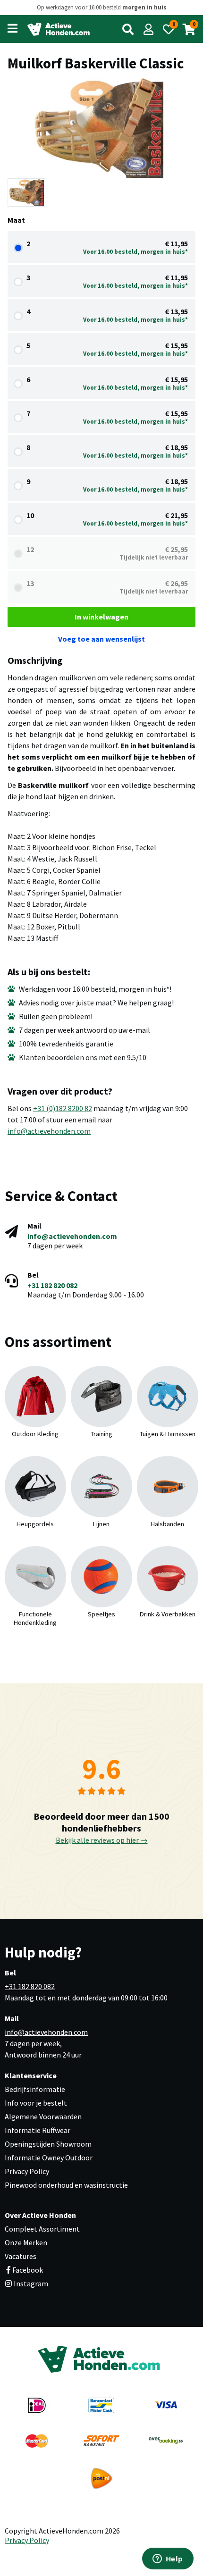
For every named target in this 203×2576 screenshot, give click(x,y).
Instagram (30, 2283)
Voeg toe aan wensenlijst (101, 639)
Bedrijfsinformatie (35, 2089)
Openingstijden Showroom (48, 2144)
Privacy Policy (27, 2171)
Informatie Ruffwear (38, 2130)
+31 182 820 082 (52, 1285)
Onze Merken (26, 2242)
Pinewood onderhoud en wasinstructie (66, 2185)
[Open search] (128, 29)
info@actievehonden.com (49, 1131)
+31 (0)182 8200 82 (63, 1108)
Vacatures (21, 2256)
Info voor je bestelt (36, 2103)
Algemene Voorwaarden (43, 2116)
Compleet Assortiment (42, 2229)
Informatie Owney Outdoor (49, 2158)
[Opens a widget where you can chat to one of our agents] (168, 2559)
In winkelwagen (101, 617)
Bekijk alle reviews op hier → (102, 1840)
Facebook (28, 2270)
